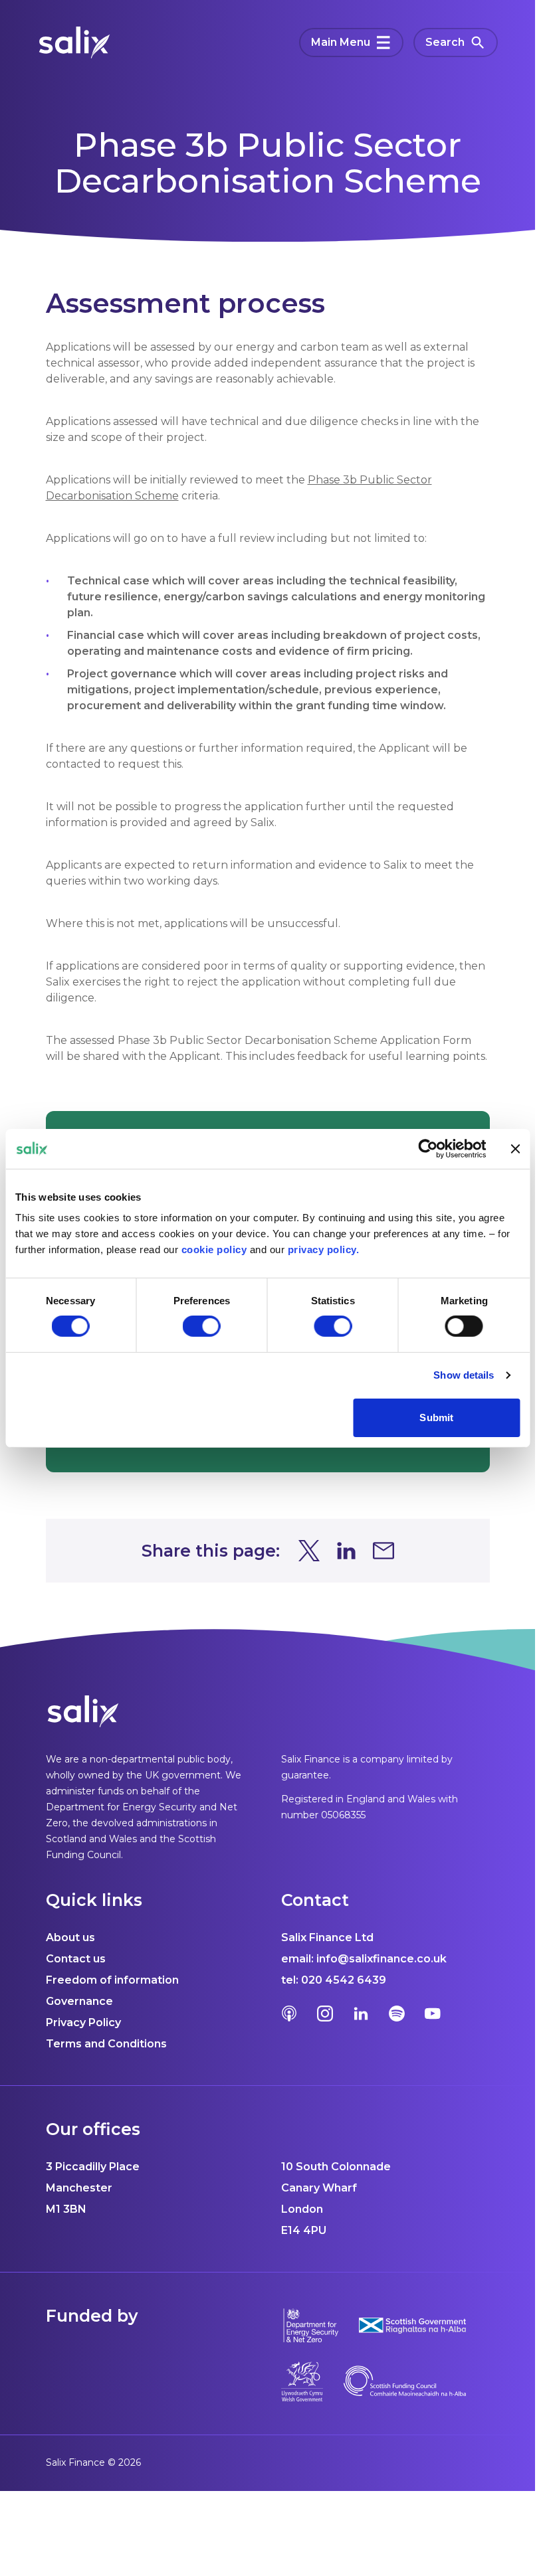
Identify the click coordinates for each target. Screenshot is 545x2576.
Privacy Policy (83, 2022)
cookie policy (214, 1249)
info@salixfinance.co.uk (381, 1959)
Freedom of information (112, 1980)
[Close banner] (515, 1148)
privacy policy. (324, 1249)
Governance (79, 2001)
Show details (464, 1375)
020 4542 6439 (344, 1980)
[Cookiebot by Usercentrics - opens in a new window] (428, 1148)
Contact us (76, 1959)
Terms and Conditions (106, 2044)
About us (70, 1937)
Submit (436, 1417)
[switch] (202, 1326)
